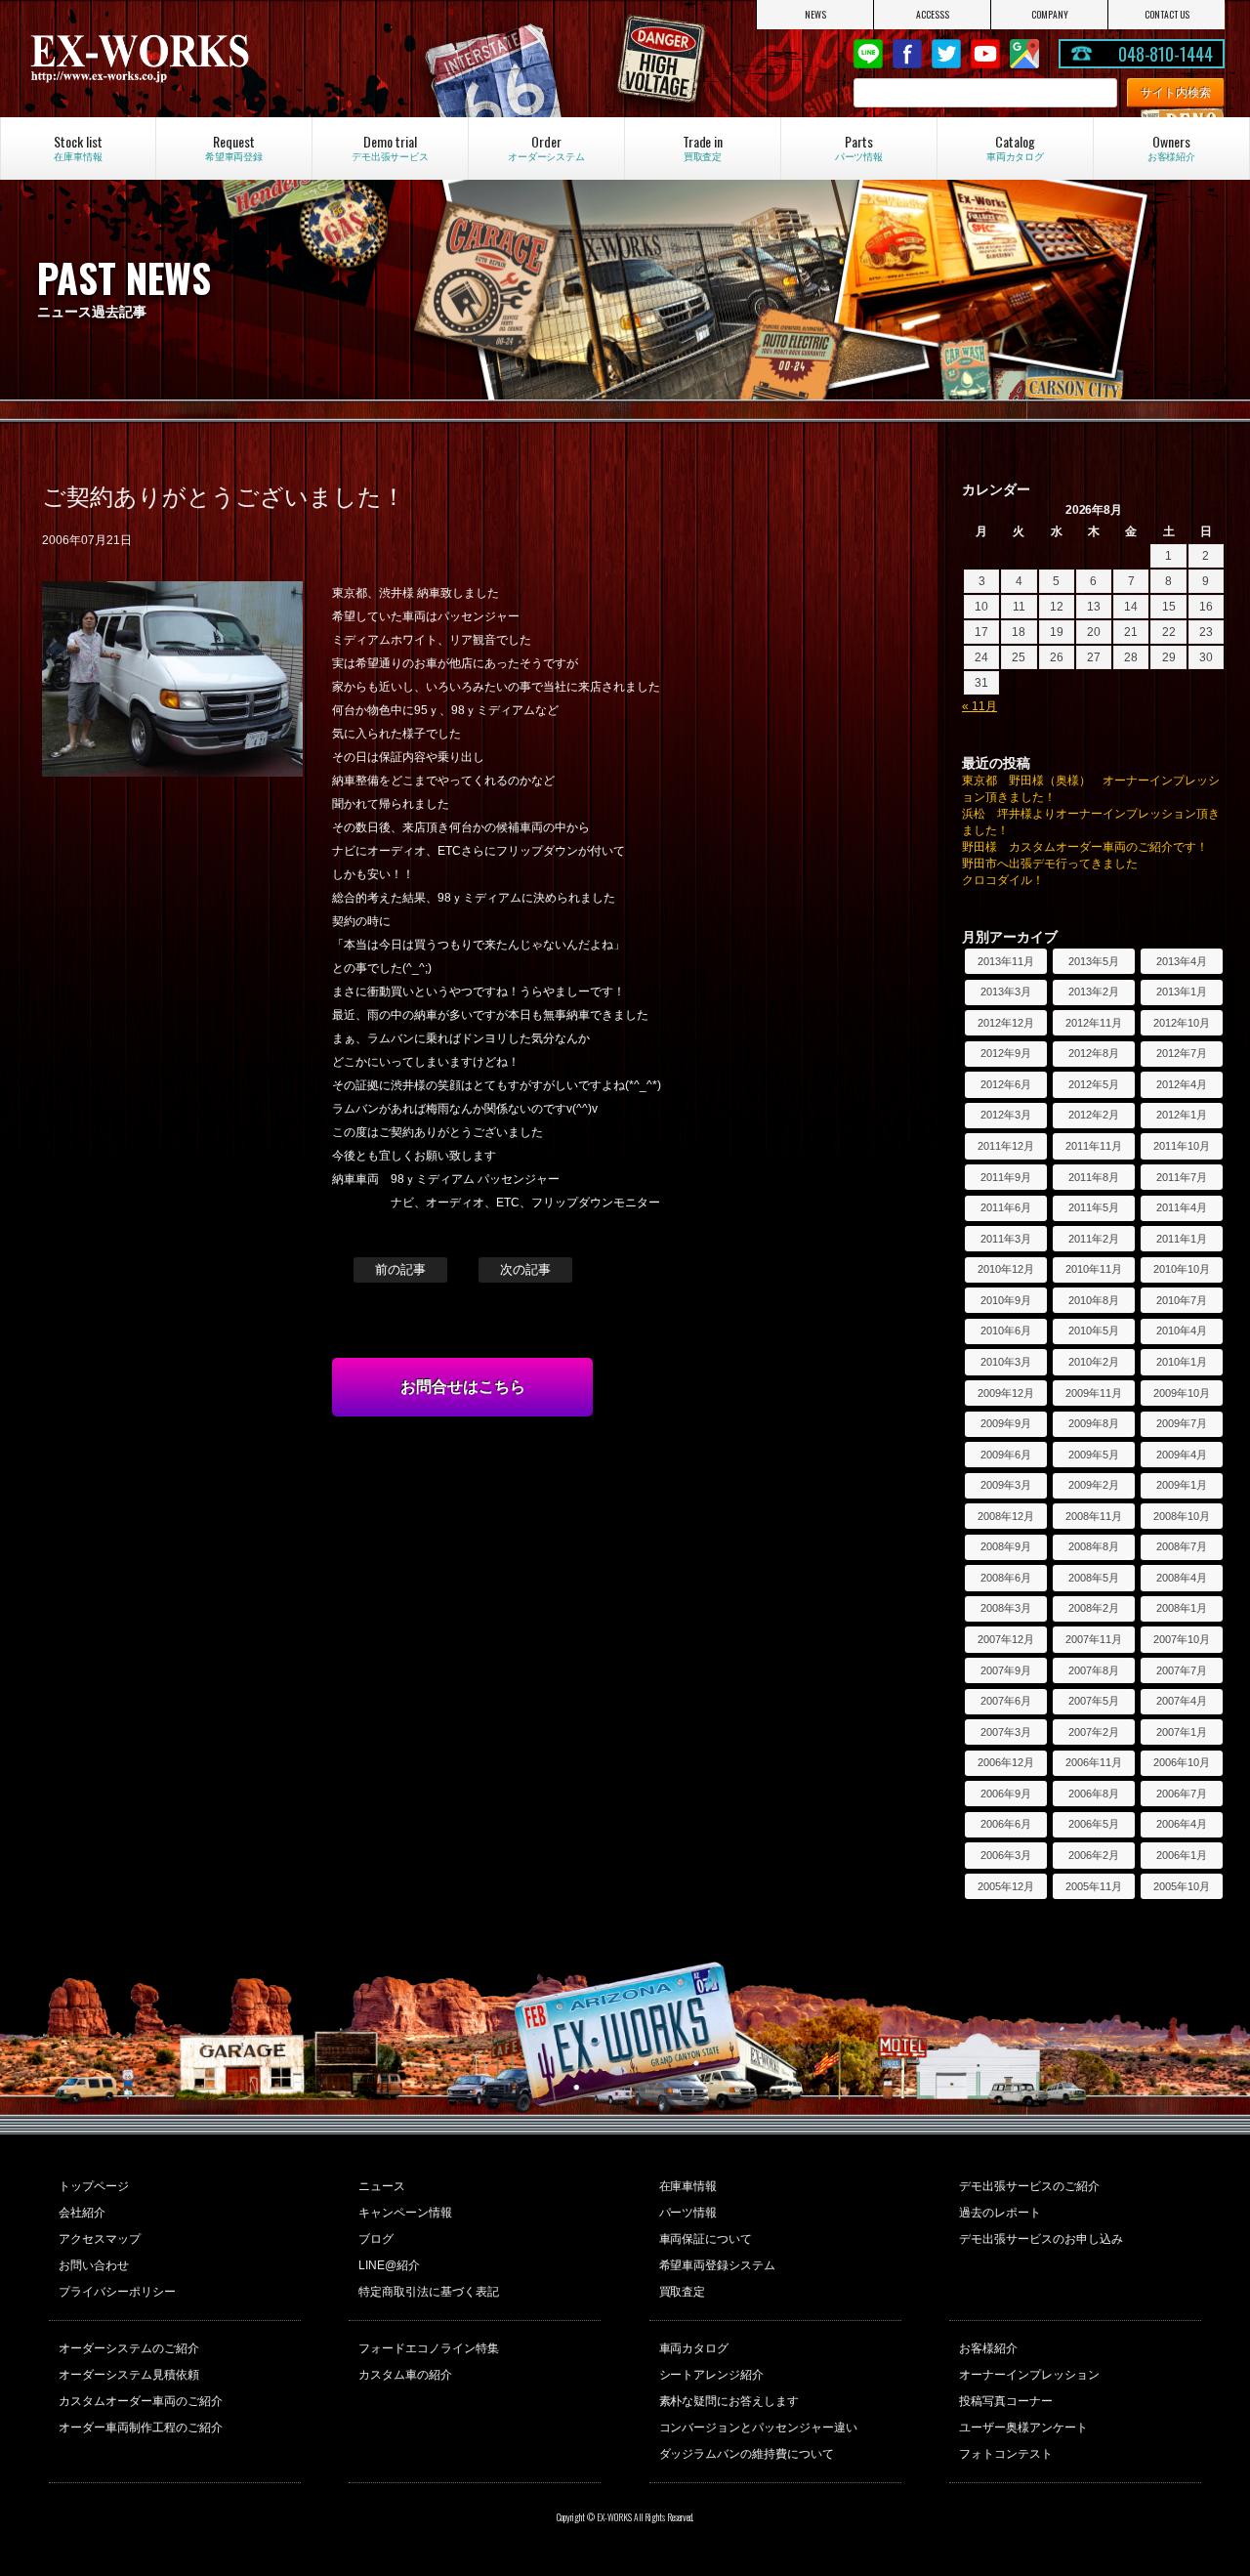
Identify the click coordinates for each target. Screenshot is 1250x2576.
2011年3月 (1006, 1239)
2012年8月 (1094, 1053)
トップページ (94, 2186)
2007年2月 (1094, 1732)
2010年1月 (1182, 1362)
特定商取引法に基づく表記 (429, 2292)
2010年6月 (1006, 1330)
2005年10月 (1182, 1886)
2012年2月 (1094, 1115)
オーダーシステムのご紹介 (129, 2348)
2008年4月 (1182, 1578)
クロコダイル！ (1003, 880)
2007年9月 (1006, 1670)
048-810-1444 (1166, 54)
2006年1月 (1182, 1855)
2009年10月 (1182, 1393)
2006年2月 (1094, 1855)
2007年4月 (1182, 1701)
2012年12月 (1006, 1023)
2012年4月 (1182, 1084)
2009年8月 (1094, 1423)
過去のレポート (1000, 2213)
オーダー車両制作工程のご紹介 (141, 2428)
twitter (946, 54)
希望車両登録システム (718, 2265)
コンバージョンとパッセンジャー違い (759, 2428)
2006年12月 (1006, 1762)
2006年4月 (1182, 1824)
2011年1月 (1182, 1239)
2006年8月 (1094, 1794)
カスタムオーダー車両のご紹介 (141, 2401)
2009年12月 (1006, 1393)
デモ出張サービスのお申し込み (1041, 2239)
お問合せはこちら (463, 1387)
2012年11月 (1094, 1023)
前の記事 (400, 1269)
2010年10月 (1182, 1269)
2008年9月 (1006, 1546)
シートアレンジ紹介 (712, 2375)
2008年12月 (1006, 1516)
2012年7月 (1182, 1053)
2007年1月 (1182, 1732)
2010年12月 (1006, 1269)
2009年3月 (1006, 1485)
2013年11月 (1006, 961)
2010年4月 (1182, 1330)
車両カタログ (694, 2348)
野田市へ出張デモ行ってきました (1050, 864)
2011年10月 (1182, 1146)
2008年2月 (1094, 1608)
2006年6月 (1006, 1824)
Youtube (985, 54)
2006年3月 (1006, 1855)
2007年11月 (1094, 1639)
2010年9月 (1006, 1300)
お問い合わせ (94, 2265)
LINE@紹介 (389, 2265)
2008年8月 (1094, 1546)
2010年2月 (1094, 1362)
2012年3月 (1006, 1115)
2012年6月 (1006, 1084)
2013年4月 (1182, 961)
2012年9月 (1006, 1053)
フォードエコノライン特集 (429, 2348)
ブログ (376, 2239)
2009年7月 (1182, 1423)
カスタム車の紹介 (405, 2375)
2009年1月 (1182, 1485)
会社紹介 (82, 2213)
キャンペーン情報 (405, 2213)
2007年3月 (1006, 1732)
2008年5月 (1094, 1578)
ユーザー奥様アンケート (1023, 2428)
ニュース (382, 2186)
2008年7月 (1182, 1546)
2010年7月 (1182, 1300)
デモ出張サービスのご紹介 (1029, 2186)
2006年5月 (1094, 1824)
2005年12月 (1006, 1886)
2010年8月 (1094, 1300)
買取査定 (683, 2292)
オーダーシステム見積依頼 (129, 2375)
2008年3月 (1006, 1608)
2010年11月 (1094, 1269)
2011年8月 (1094, 1177)
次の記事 (525, 1269)
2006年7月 (1182, 1794)
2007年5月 (1094, 1701)
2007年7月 (1182, 1670)
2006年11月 (1094, 1762)
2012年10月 (1182, 1023)
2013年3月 (1006, 992)
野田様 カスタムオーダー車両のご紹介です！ (1085, 847)
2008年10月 (1182, 1516)
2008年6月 (1006, 1578)
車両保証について (706, 2239)
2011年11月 (1094, 1146)
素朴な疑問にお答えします (729, 2401)
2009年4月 (1182, 1455)
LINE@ (868, 54)
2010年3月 (1006, 1362)
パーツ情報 (688, 2213)
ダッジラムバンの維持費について (747, 2454)
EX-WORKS (206, 59)
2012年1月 (1182, 1115)
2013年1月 (1182, 992)
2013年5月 (1094, 961)
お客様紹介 (988, 2348)
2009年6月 (1006, 1455)
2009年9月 (1006, 1423)
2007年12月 (1006, 1639)
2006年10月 (1182, 1762)
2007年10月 (1182, 1639)
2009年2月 (1094, 1485)
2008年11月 (1094, 1516)
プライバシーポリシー (117, 2292)
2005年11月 (1094, 1886)
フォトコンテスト (1006, 2454)
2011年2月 (1094, 1239)
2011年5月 (1094, 1207)
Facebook (907, 54)
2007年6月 (1006, 1701)
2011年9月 (1006, 1177)
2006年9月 (1006, 1794)
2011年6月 (1006, 1207)
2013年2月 (1094, 992)
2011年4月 (1182, 1207)
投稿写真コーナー (1006, 2401)
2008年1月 (1182, 1608)
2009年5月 (1094, 1455)
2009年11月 (1094, 1393)
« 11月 (979, 706)
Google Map (1024, 54)
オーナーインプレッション (1029, 2375)
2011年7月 (1182, 1177)
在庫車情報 (688, 2186)
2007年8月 (1094, 1670)
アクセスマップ (100, 2239)
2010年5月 (1094, 1330)
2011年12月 (1006, 1146)
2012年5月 (1094, 1084)
